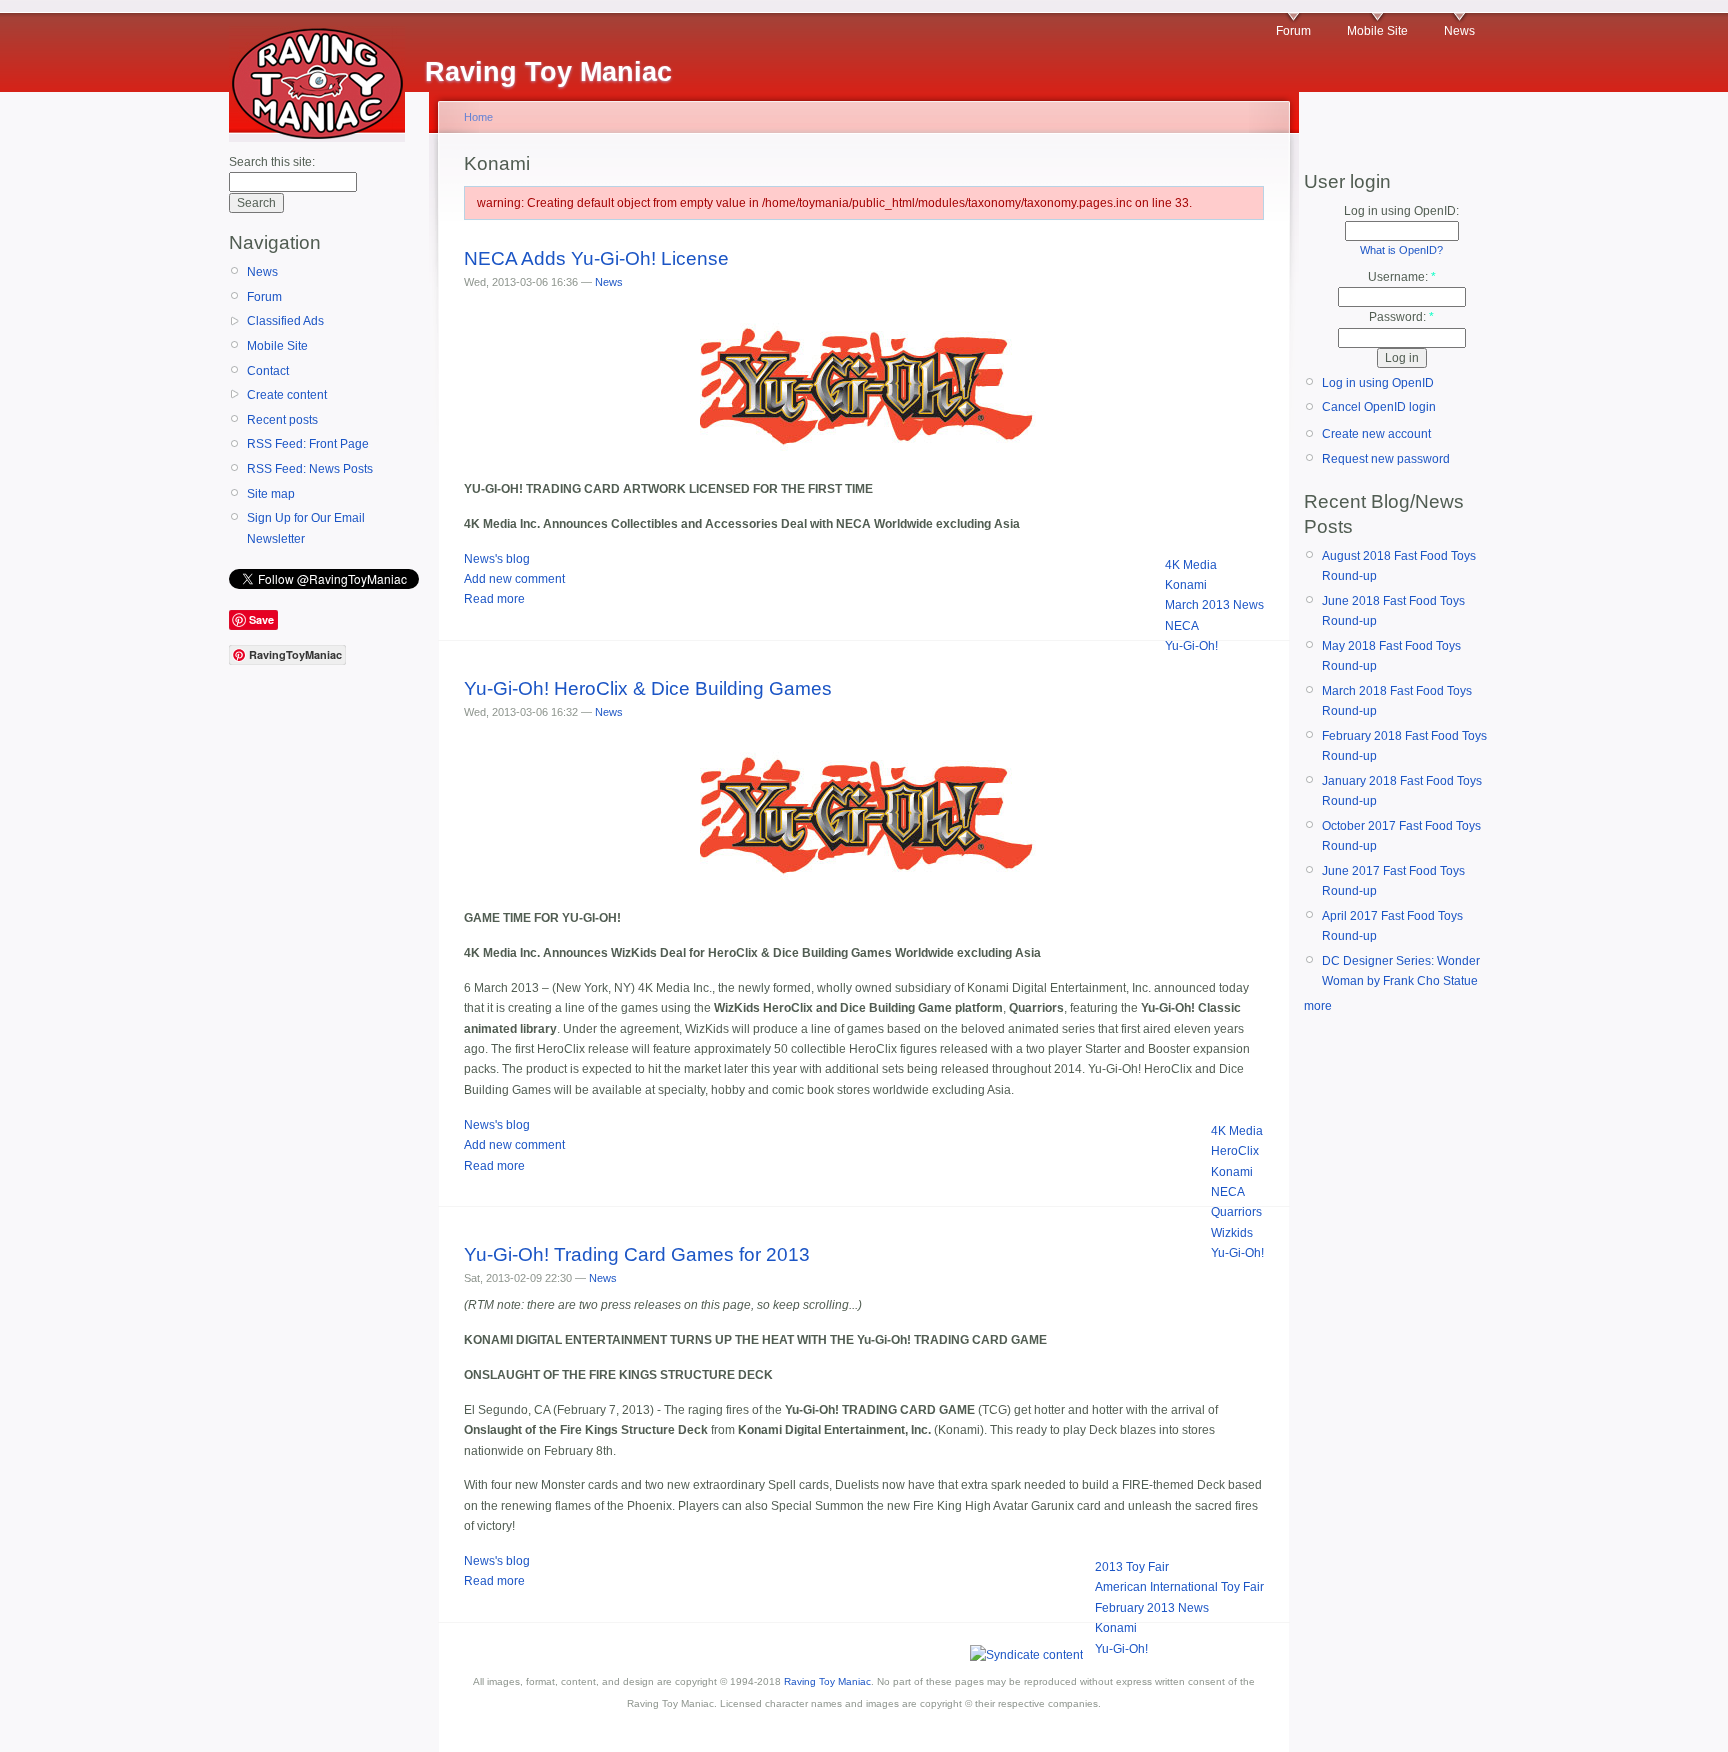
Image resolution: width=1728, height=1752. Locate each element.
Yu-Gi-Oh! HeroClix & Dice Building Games (648, 688)
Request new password (1386, 459)
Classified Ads (285, 321)
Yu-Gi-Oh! (1191, 646)
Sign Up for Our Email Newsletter (306, 528)
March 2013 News (1214, 605)
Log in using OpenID (1378, 383)
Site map (271, 494)
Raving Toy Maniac (827, 1681)
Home (478, 117)
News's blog (497, 559)
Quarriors (1236, 1212)
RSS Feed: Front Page (308, 444)
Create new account (1376, 434)
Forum (1293, 31)
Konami (1186, 585)
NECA (1182, 626)
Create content (287, 395)
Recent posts (282, 420)
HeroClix (1235, 1151)
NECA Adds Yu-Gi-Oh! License (596, 258)
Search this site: (272, 162)
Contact (268, 371)
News (1459, 31)
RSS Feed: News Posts (310, 469)
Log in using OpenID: (1401, 211)
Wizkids (1232, 1233)
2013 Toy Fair (1132, 1567)
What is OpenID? (1401, 250)
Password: (1401, 317)
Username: (1402, 277)
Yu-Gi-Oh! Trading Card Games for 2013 (637, 1254)
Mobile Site (1377, 31)
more (1318, 1006)
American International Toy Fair (1179, 1587)
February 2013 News (1152, 1608)
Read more (494, 599)
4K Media (1191, 565)
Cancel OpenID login (1379, 407)
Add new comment (514, 579)
